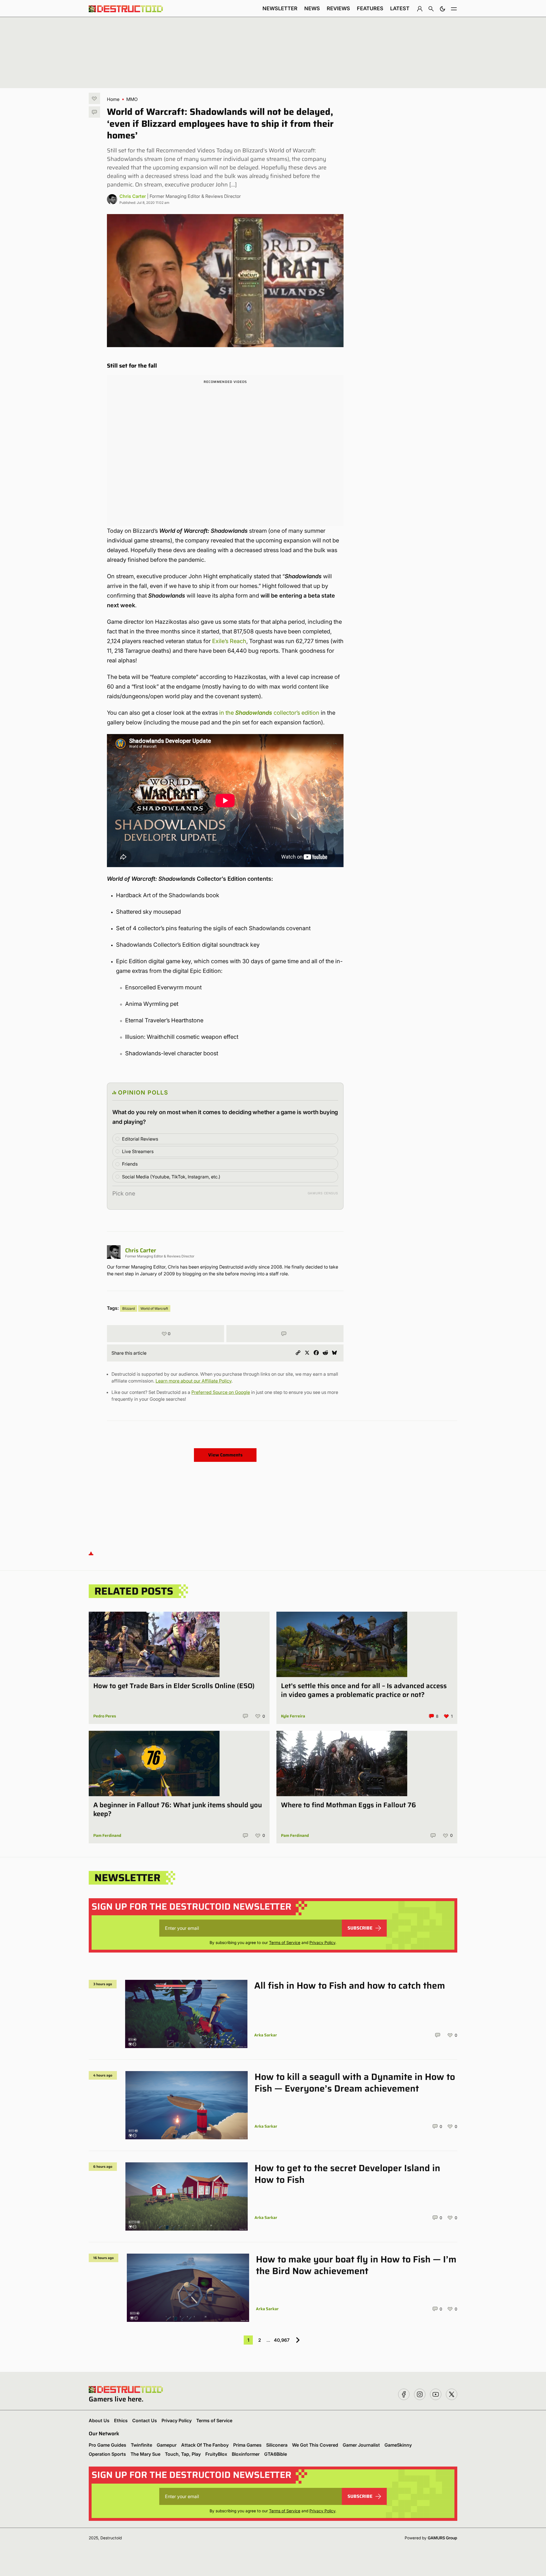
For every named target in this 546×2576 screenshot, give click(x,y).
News (312, 8)
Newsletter (280, 8)
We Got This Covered (315, 2445)
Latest (400, 8)
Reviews (338, 8)
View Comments (225, 1455)
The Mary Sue (145, 2454)
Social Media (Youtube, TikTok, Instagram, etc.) (171, 1177)
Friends (130, 1164)
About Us (99, 2420)
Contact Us (145, 2420)
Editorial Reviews (140, 1139)
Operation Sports (107, 2454)
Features (370, 8)
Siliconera (277, 2445)
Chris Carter (133, 196)
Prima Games (247, 2445)
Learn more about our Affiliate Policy (194, 1381)
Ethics (121, 2420)
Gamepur (167, 2445)
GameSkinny (398, 2445)
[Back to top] (91, 1553)
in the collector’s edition (269, 713)
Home (113, 99)
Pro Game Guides (107, 2445)
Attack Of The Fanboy (205, 2445)
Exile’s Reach (229, 641)
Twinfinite (141, 2445)
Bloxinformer (246, 2454)
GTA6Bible (276, 2454)
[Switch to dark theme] (442, 9)
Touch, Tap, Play (183, 2454)
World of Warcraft (154, 1308)
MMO (132, 99)
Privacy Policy (322, 1942)
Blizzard (129, 1308)
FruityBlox (216, 2454)
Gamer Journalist (361, 2445)
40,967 (282, 2340)
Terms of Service (285, 1942)
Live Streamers (138, 1151)
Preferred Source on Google (221, 1392)
